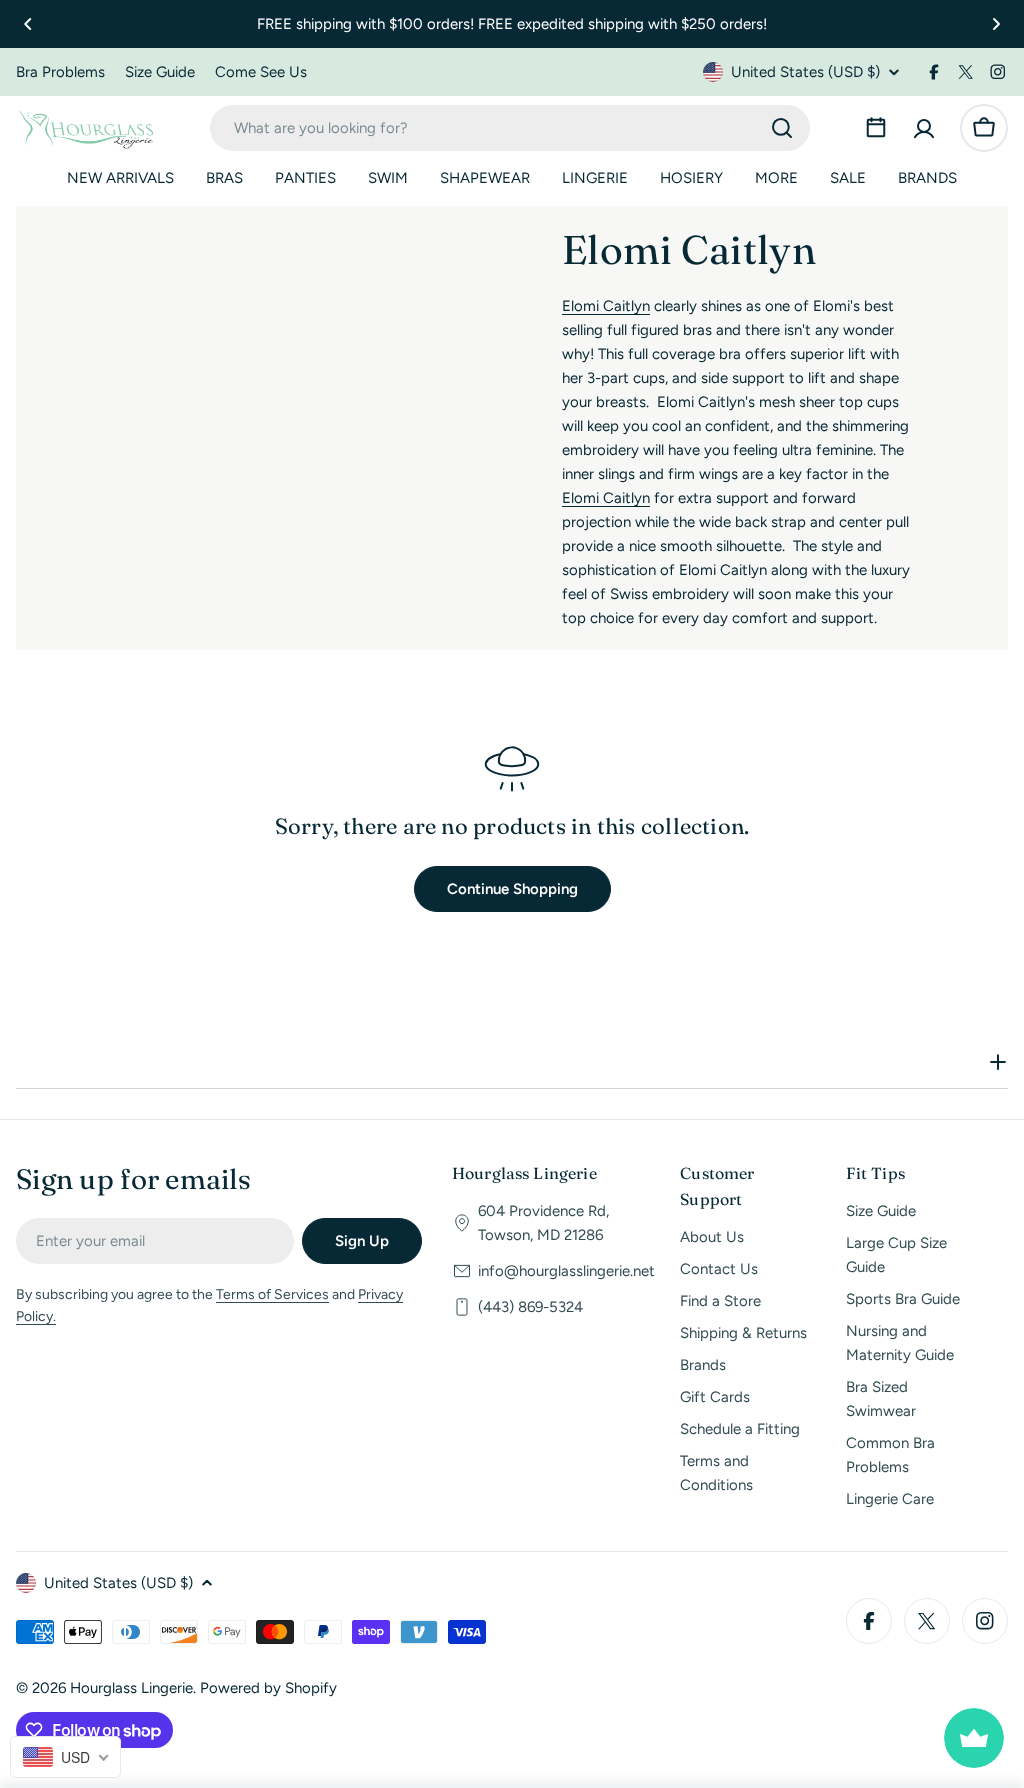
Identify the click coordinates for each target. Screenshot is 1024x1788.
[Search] (782, 128)
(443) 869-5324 (530, 1307)
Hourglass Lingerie (131, 1688)
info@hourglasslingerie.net (566, 1271)
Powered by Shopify (268, 1688)
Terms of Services (272, 1294)
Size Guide (160, 72)
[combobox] (510, 128)
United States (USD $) (805, 72)
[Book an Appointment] (876, 128)
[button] (28, 24)
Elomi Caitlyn (606, 306)
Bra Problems (60, 72)
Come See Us (261, 72)
